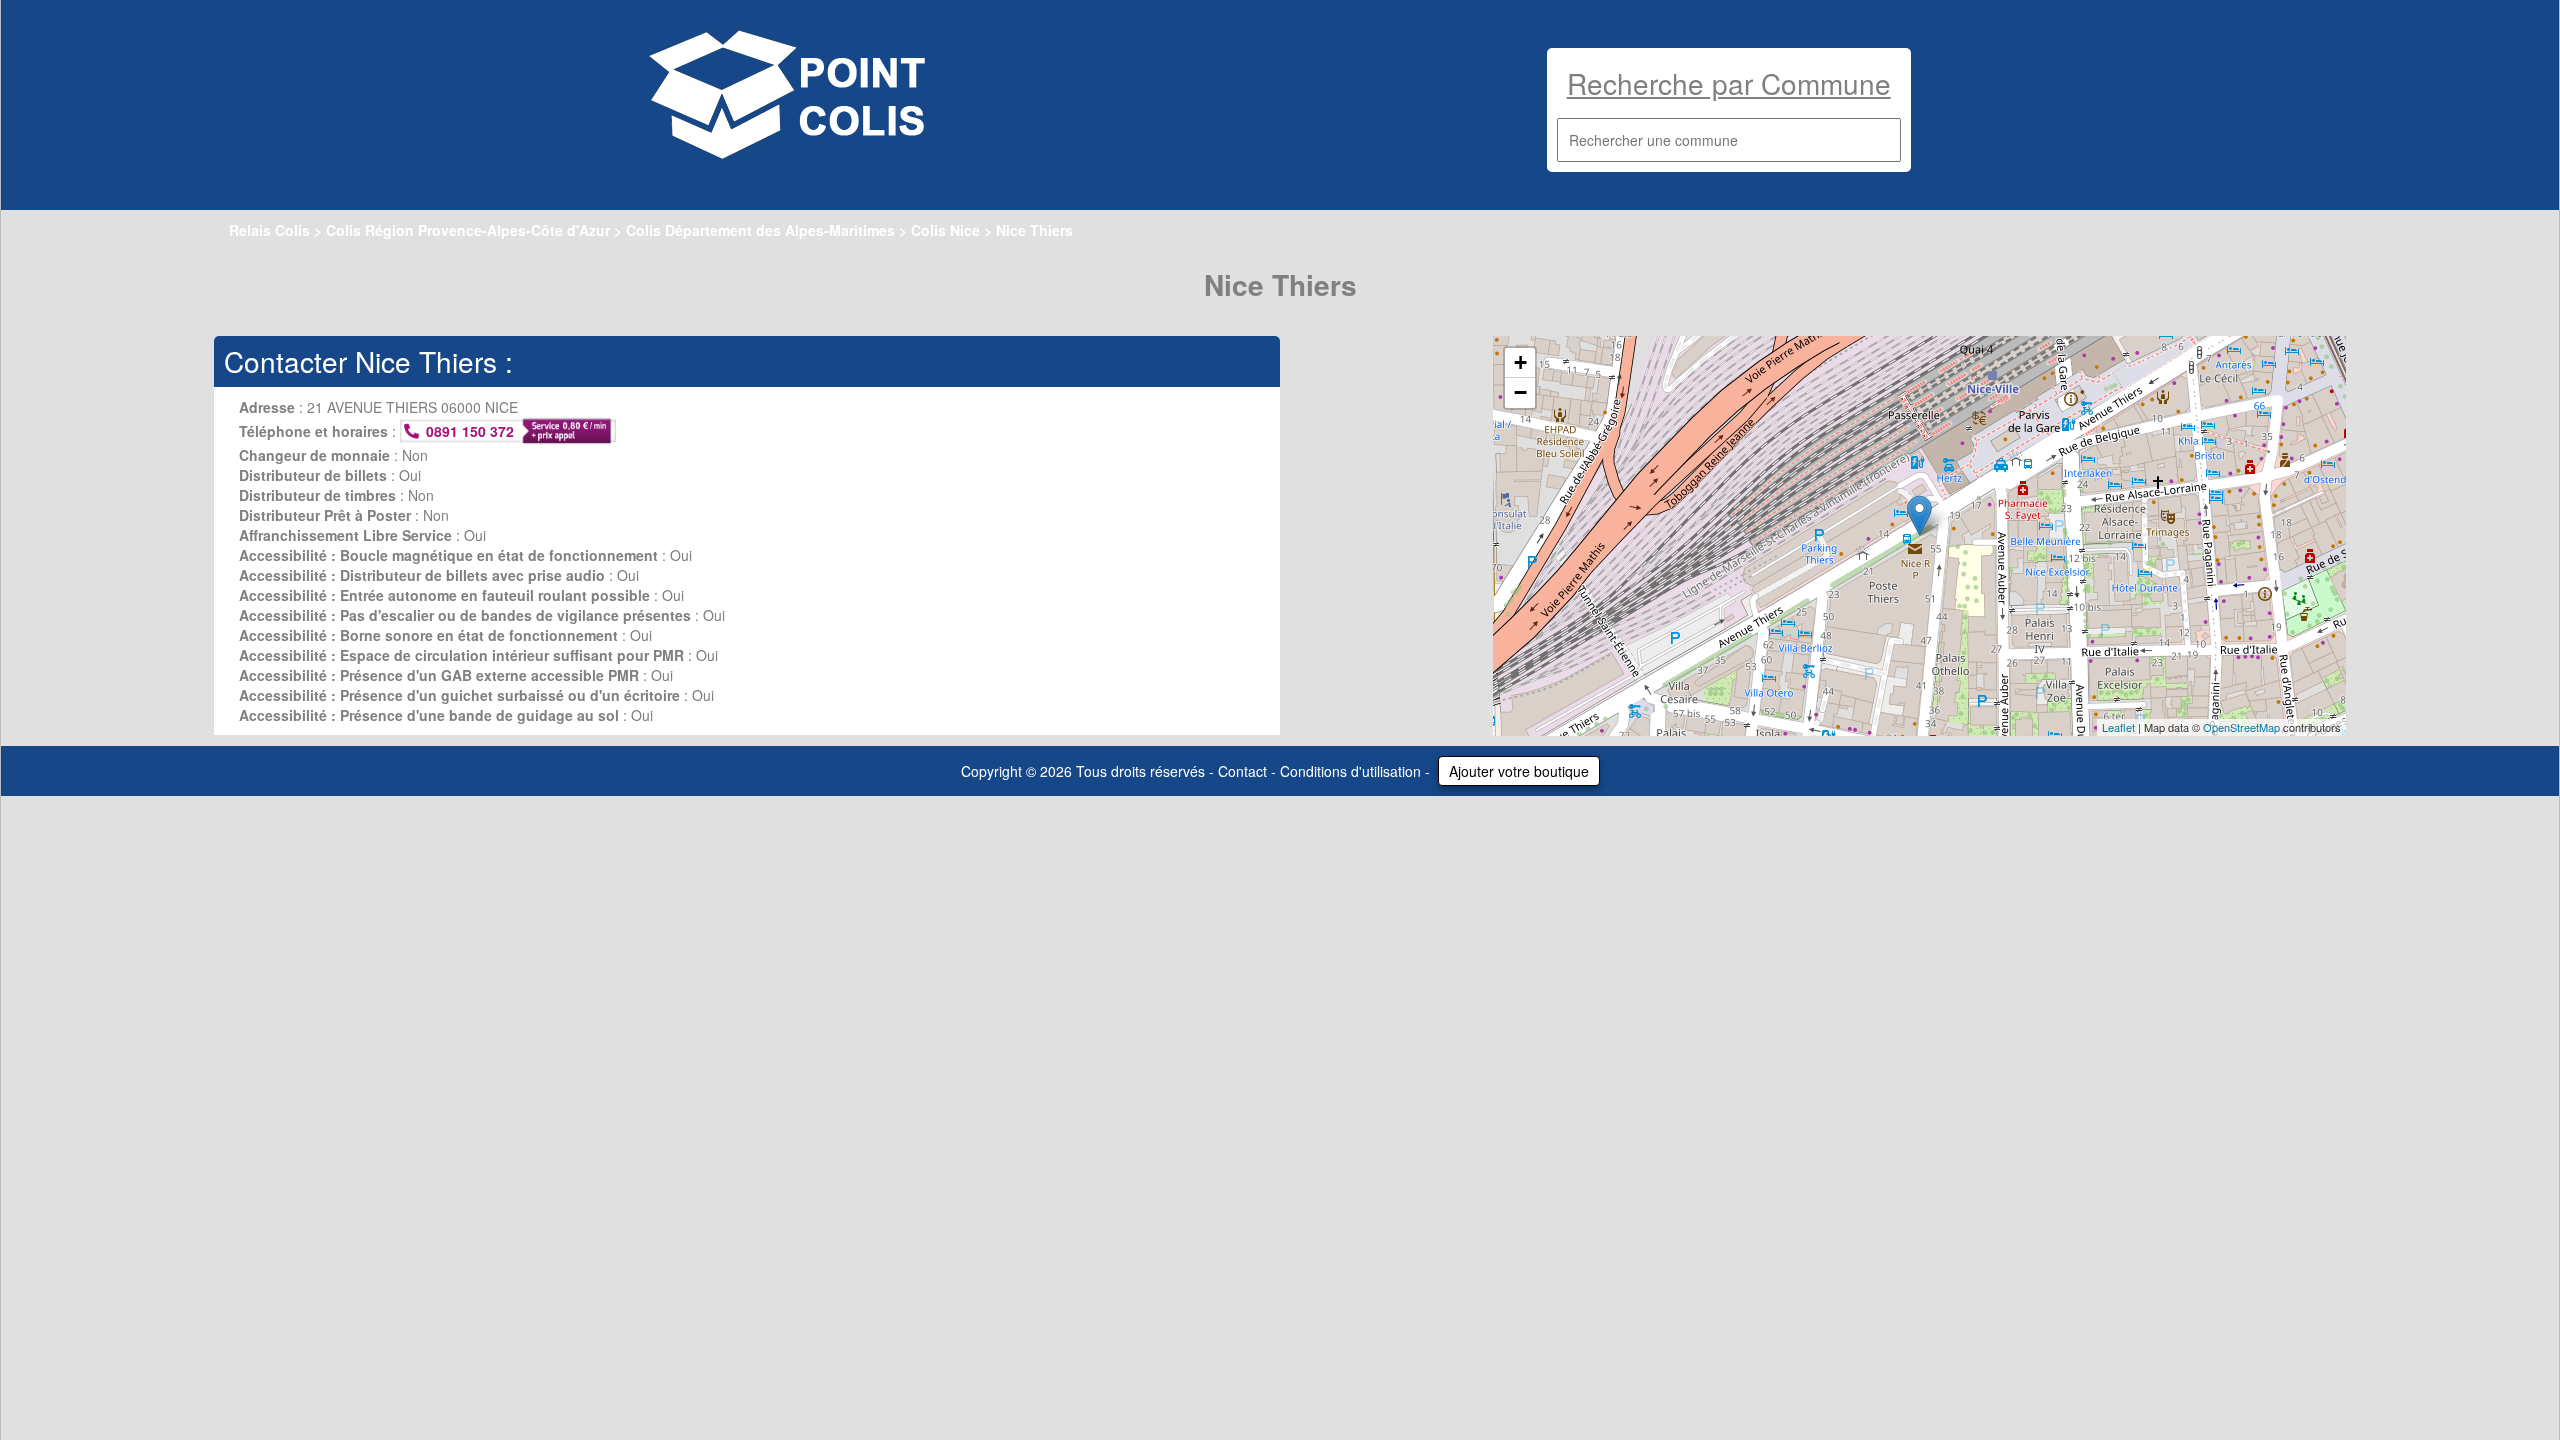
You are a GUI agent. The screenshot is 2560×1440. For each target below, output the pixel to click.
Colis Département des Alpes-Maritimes (760, 230)
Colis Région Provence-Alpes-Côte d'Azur (468, 230)
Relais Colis (269, 230)
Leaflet (2118, 727)
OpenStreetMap (2241, 727)
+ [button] (1520, 362)
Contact (1242, 771)
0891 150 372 (470, 431)
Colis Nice (945, 230)
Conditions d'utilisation (1350, 771)
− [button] (1520, 392)
